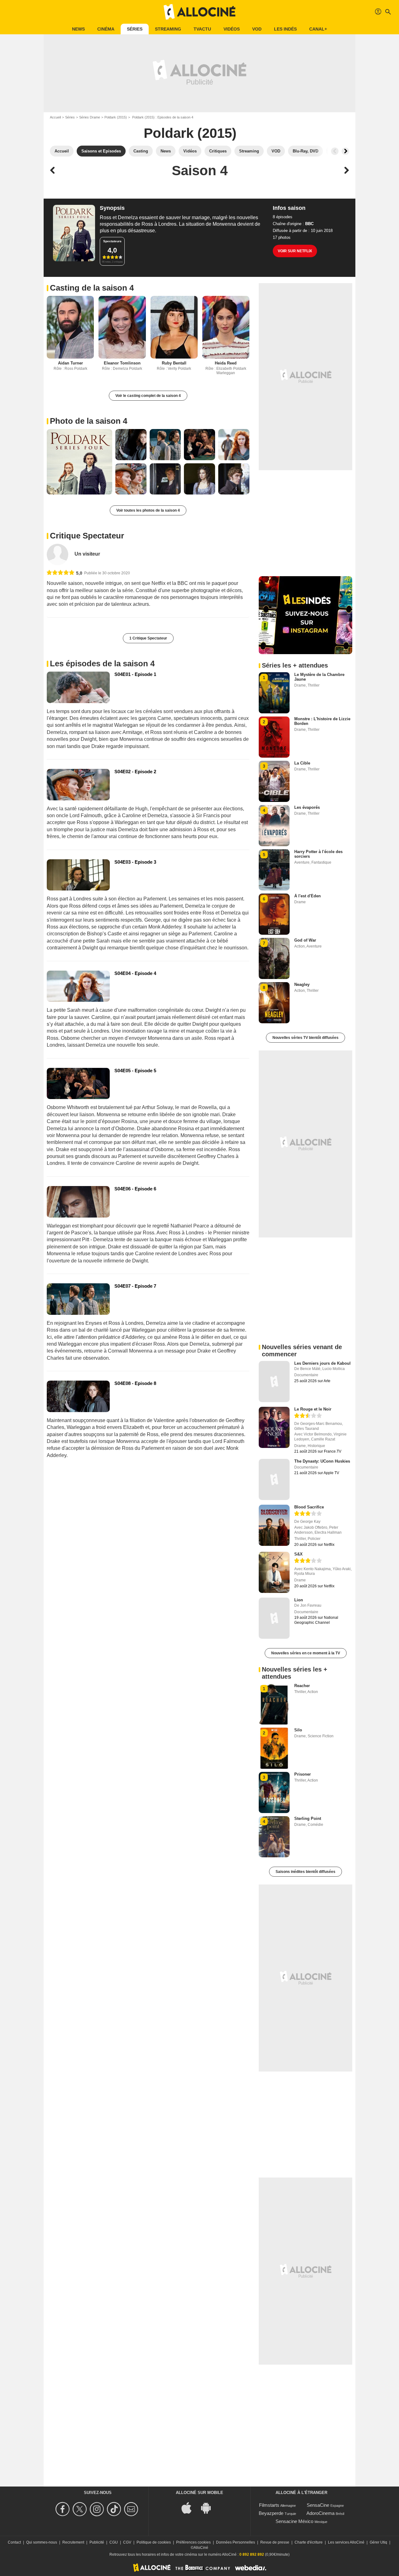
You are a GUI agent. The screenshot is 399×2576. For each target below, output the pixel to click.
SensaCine (318, 2505)
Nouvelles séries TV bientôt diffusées (305, 1038)
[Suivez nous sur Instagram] (98, 2509)
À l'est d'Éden (308, 896)
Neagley (302, 984)
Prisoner (303, 1774)
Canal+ (318, 29)
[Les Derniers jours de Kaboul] (274, 1382)
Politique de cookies (154, 2542)
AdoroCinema (320, 2513)
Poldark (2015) (116, 117)
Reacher (302, 1686)
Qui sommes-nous (42, 2542)
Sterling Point (308, 1819)
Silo (298, 1730)
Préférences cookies (193, 2542)
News (78, 29)
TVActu (202, 29)
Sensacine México (294, 2521)
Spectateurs (112, 241)
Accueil (55, 117)
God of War (305, 940)
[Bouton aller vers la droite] (345, 151)
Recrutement (73, 2542)
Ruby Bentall (174, 363)
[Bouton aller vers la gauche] (335, 151)
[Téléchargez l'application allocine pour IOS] (190, 2508)
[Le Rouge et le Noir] (274, 1427)
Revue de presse (275, 2542)
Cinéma (106, 29)
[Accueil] (199, 12)
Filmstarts (269, 2505)
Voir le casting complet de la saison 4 (148, 396)
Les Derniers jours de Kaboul (322, 1363)
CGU (114, 2542)
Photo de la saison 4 (89, 421)
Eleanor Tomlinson (122, 363)
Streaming (168, 29)
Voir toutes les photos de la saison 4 (148, 510)
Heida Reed (226, 363)
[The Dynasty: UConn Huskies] (274, 1479)
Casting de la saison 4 (92, 288)
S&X (298, 1554)
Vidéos (232, 29)
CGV (127, 2542)
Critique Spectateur (87, 536)
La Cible (302, 763)
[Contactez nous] (132, 2509)
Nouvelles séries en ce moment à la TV (306, 1653)
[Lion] (274, 1618)
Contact (14, 2542)
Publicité (97, 2542)
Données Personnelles (236, 2542)
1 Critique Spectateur (148, 638)
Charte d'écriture (309, 2542)
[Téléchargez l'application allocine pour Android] (209, 2508)
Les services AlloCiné (346, 2542)
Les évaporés (307, 807)
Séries (135, 29)
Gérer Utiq (378, 2542)
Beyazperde (271, 2513)
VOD (257, 29)
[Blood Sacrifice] (274, 1525)
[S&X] (274, 1572)
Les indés (285, 29)
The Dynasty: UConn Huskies (322, 1461)
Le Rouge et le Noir (313, 1409)
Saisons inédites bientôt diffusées (305, 1872)
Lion (299, 1600)
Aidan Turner (70, 363)
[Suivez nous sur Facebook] (63, 2509)
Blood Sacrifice (309, 1507)
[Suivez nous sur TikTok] (115, 2509)
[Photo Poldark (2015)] (79, 462)
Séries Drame (90, 117)
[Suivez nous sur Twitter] (81, 2509)
